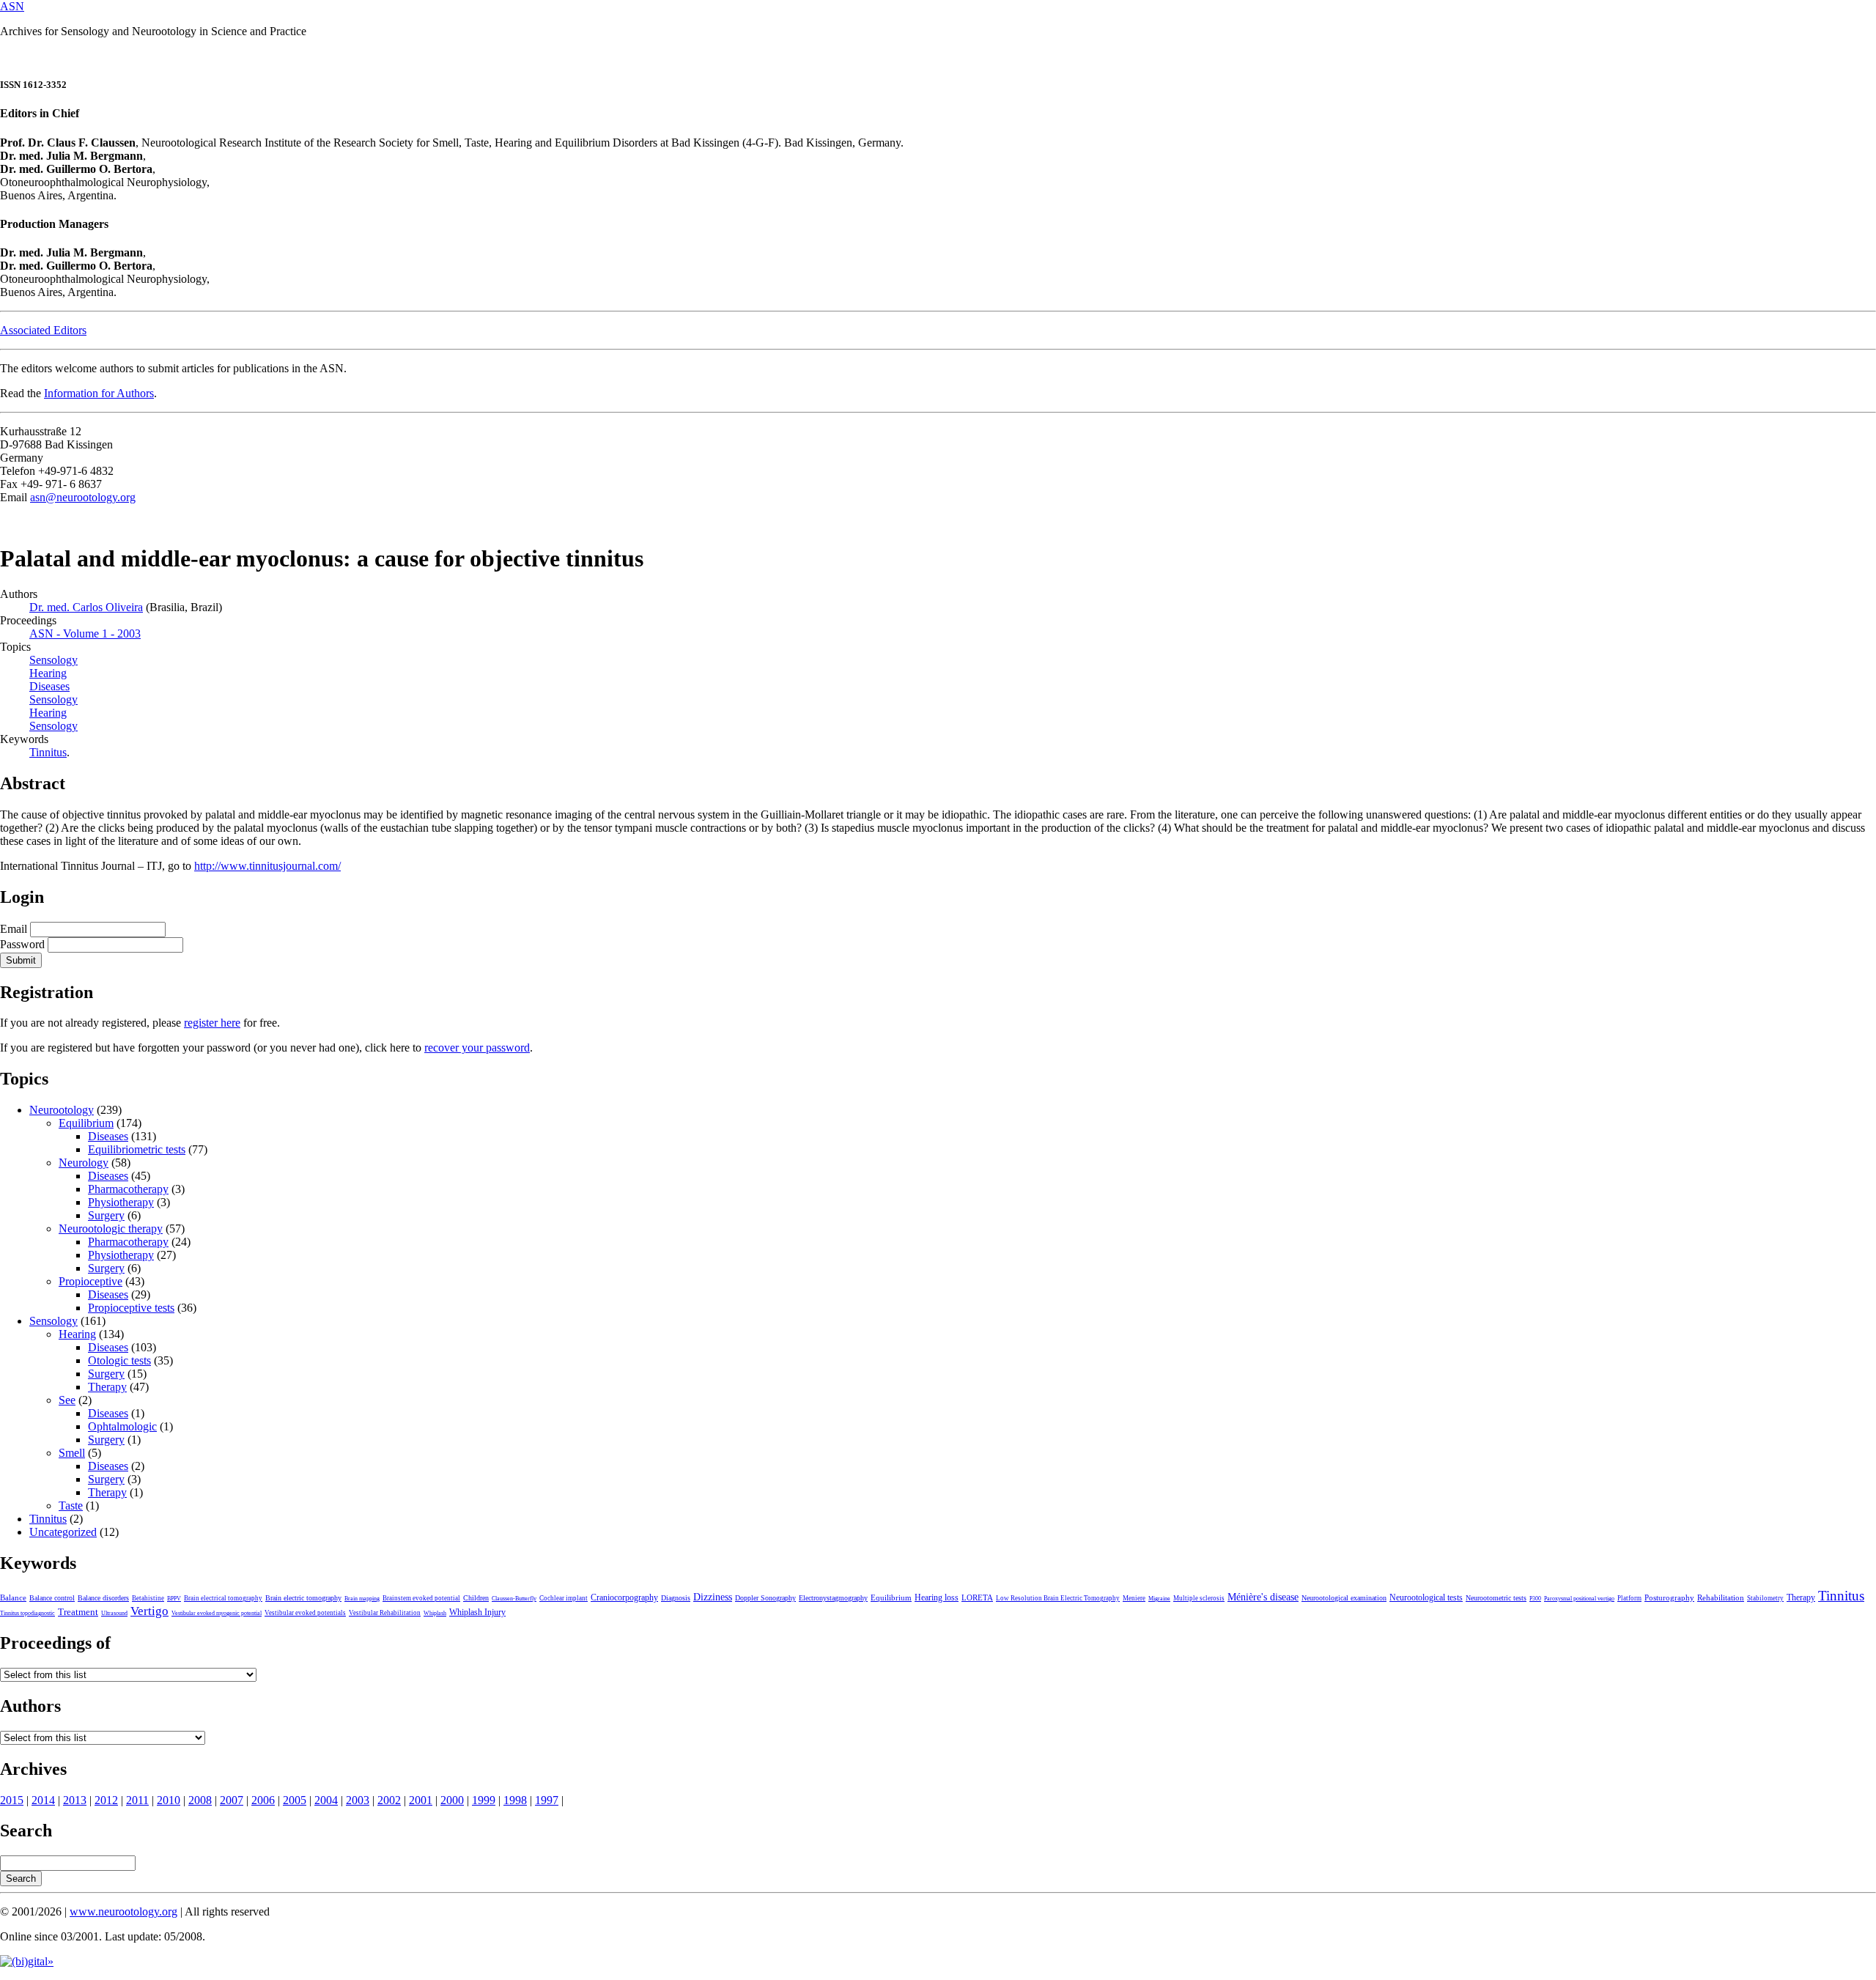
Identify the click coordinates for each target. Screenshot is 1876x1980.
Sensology (53, 726)
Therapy (107, 1387)
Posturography (1669, 1597)
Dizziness (713, 1597)
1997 (547, 1800)
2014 (43, 1800)
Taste (71, 1506)
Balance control (52, 1598)
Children (476, 1598)
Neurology (84, 1163)
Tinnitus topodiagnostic (27, 1613)
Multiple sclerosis (1199, 1598)
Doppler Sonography (765, 1598)
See (67, 1400)
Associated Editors (43, 330)
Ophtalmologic (122, 1426)
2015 (12, 1800)
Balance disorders (103, 1598)
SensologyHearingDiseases (53, 673)
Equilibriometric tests (137, 1149)
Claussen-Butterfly (514, 1599)
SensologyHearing (53, 706)
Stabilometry (1765, 1598)
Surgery (106, 1215)
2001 (421, 1800)
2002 (389, 1800)
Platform (1629, 1598)
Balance (13, 1597)
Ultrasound (114, 1613)
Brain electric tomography (303, 1598)
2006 (263, 1800)
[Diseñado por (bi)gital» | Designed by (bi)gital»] (27, 1961)
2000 (452, 1800)
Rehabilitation (1721, 1597)
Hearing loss (937, 1597)
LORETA (977, 1597)
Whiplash (435, 1613)
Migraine (1159, 1599)
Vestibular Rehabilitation (385, 1613)
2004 (326, 1800)
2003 (358, 1800)
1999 (484, 1800)
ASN (12, 6)
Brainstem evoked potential (421, 1598)
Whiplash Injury (477, 1612)
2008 (200, 1800)
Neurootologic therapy (111, 1229)
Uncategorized (63, 1532)
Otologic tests (119, 1360)
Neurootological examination (1344, 1598)
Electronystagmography (833, 1598)
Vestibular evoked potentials (305, 1613)
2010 (169, 1800)
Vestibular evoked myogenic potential (217, 1613)
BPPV (174, 1599)
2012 (106, 1800)
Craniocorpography (624, 1597)
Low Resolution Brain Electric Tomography (1058, 1598)
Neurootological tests (1426, 1597)
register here (212, 1023)
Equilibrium (86, 1123)
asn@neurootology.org (83, 497)
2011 (137, 1800)
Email (14, 929)
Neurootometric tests (1496, 1598)
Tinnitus (48, 752)
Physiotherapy (121, 1202)
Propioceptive (91, 1281)
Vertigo (149, 1611)
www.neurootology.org (123, 1911)
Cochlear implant (564, 1598)
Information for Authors (99, 393)
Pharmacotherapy (128, 1189)
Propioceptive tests (131, 1308)
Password (22, 944)
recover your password (477, 1048)
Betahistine (148, 1598)
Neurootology (62, 1110)
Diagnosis (676, 1598)
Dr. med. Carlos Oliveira (86, 607)
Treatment (78, 1612)
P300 (1535, 1599)
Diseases (108, 1136)
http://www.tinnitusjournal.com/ (267, 866)
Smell (72, 1453)
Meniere (1134, 1598)
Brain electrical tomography (223, 1598)
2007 (232, 1800)
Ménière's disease (1263, 1597)
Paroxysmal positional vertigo (1579, 1599)
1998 (515, 1800)
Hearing (77, 1334)
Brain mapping (362, 1599)
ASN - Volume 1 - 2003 (85, 633)
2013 (75, 1800)
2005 (295, 1800)
